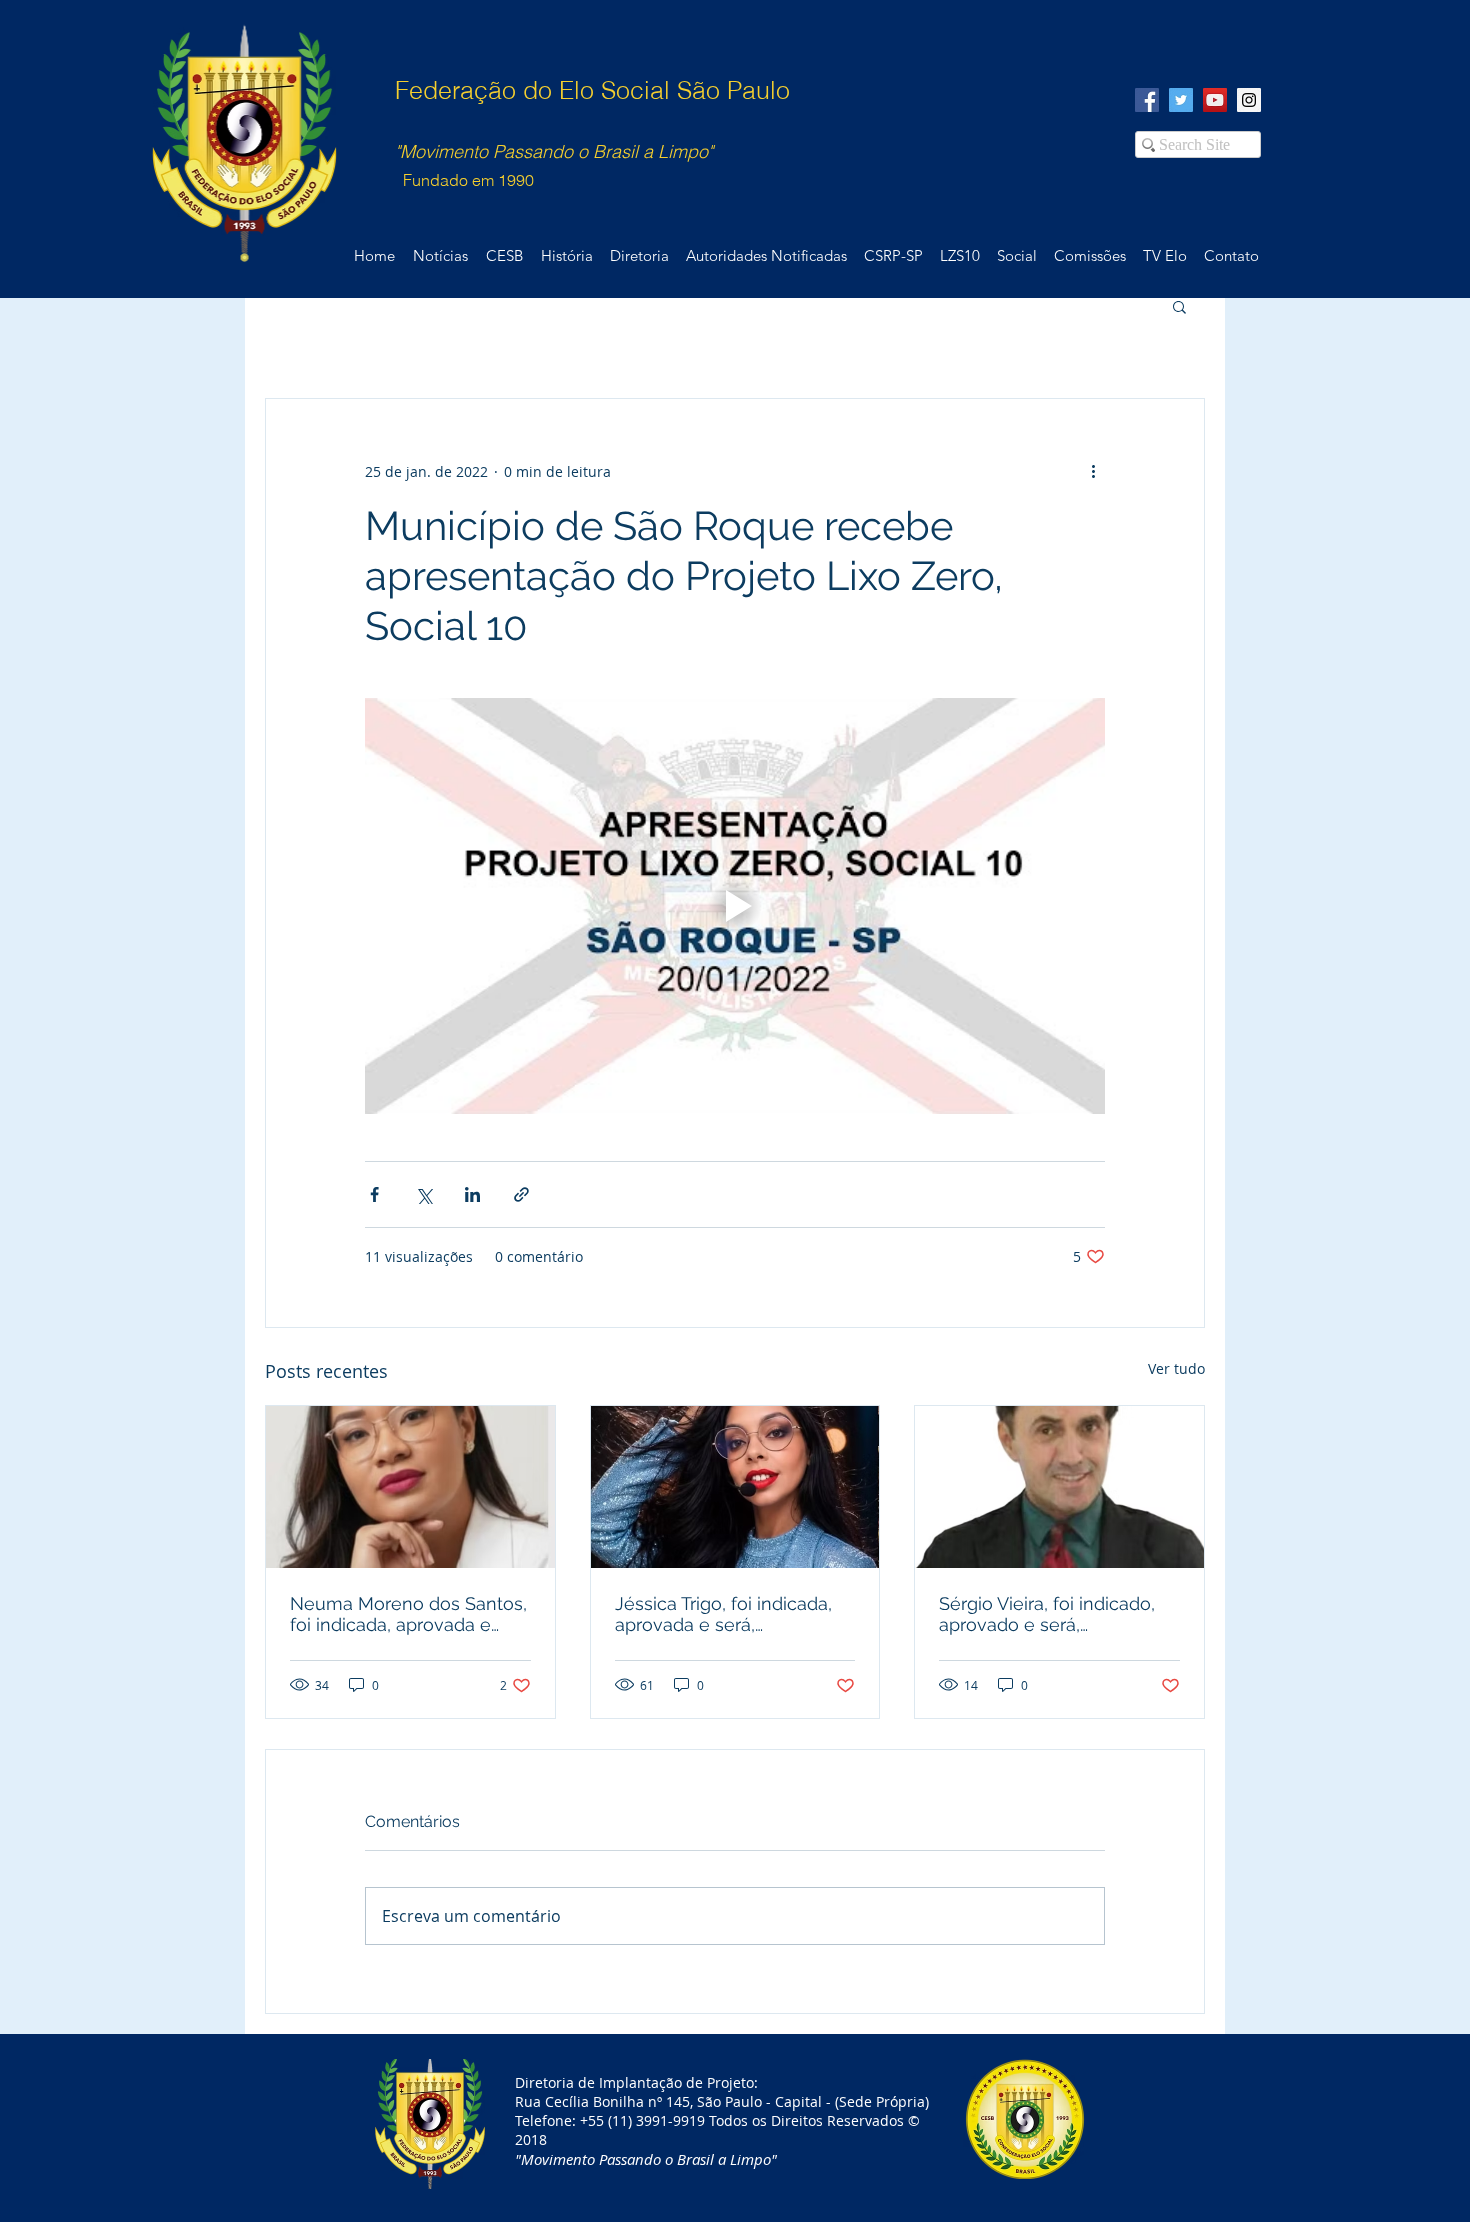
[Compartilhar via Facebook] (374, 1194)
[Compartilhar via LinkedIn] (472, 1194)
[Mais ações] (1093, 471)
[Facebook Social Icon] (1147, 100)
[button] (1179, 306)
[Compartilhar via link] (521, 1194)
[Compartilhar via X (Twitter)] (423, 1194)
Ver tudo (1176, 1368)
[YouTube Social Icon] (1215, 100)
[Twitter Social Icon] (1181, 100)
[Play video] (735, 906)
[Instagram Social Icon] (1249, 100)
